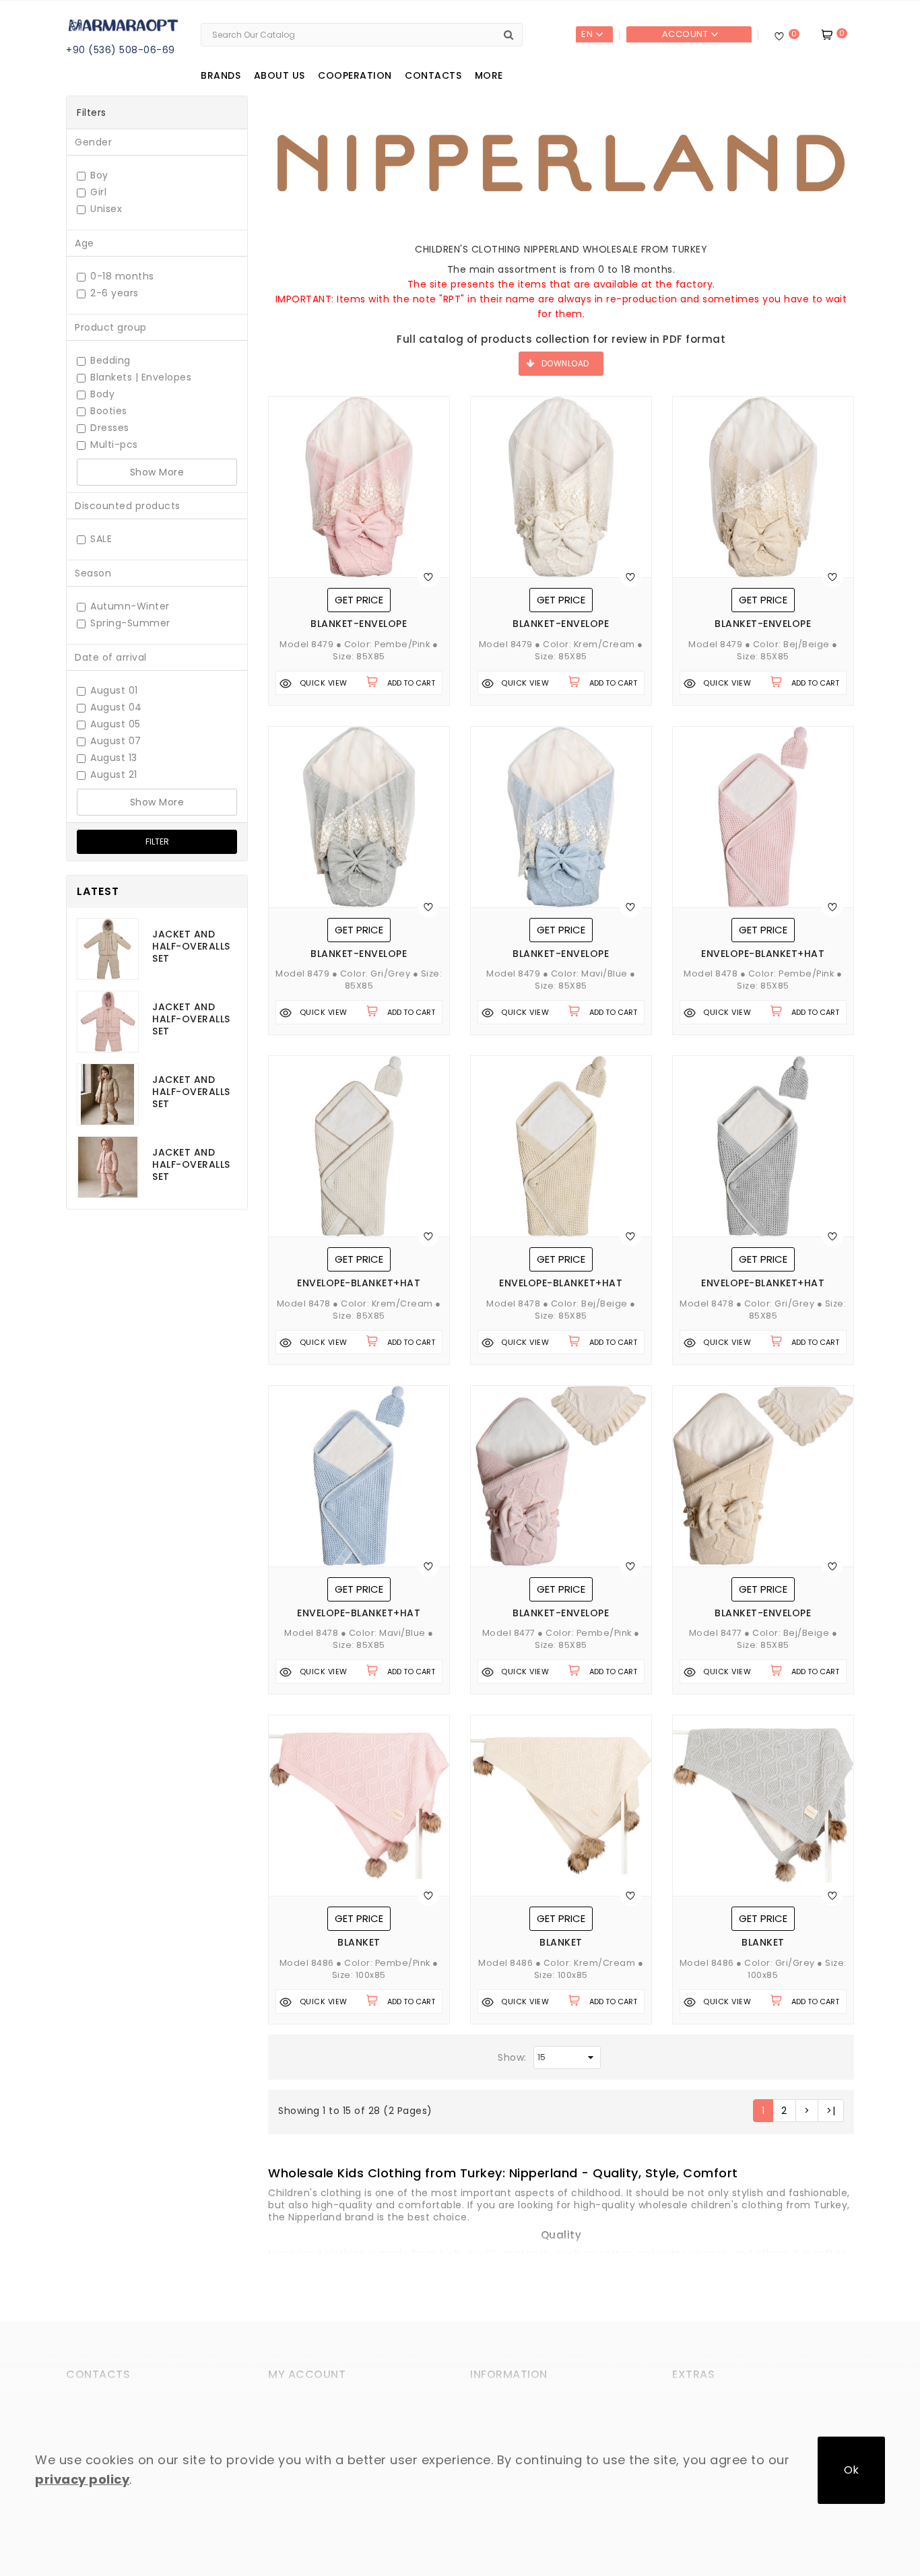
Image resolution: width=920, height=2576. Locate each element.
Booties (109, 411)
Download (565, 363)
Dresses (110, 428)
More (489, 75)
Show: (512, 2057)
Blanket (359, 1943)
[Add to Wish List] (428, 576)
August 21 (114, 775)
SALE (101, 539)
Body (102, 394)
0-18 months (122, 276)
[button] (503, 2172)
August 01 (114, 691)
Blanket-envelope (359, 624)
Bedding (110, 361)
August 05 (116, 724)
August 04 (116, 707)
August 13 (114, 758)
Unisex (106, 209)
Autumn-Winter (130, 606)
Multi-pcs (114, 445)
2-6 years (114, 293)
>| (831, 2111)
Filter (157, 841)
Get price (359, 600)
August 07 (116, 741)
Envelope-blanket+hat (763, 954)
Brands (221, 75)
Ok (851, 2470)
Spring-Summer (130, 623)
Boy (99, 175)
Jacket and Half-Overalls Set (191, 946)
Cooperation (355, 75)
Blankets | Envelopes (141, 377)
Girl (98, 192)
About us (280, 75)
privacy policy (82, 2479)
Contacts (433, 75)
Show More (157, 472)
